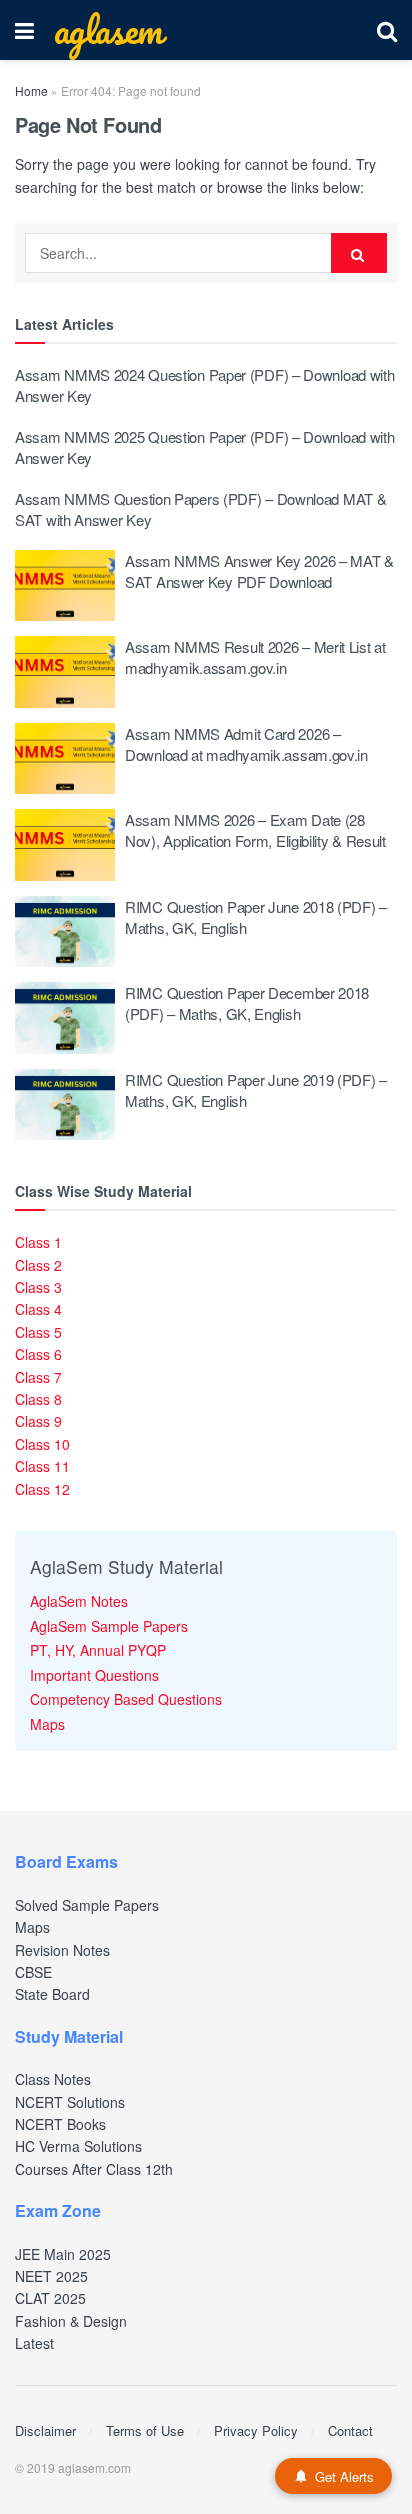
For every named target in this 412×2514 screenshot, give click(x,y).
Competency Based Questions (126, 1699)
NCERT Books (60, 2124)
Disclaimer (45, 2430)
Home (31, 90)
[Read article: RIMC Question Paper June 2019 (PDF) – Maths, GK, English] (65, 1105)
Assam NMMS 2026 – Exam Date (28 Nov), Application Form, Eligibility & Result (255, 830)
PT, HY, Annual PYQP (98, 1650)
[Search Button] (387, 30)
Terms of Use (145, 2430)
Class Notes (53, 2079)
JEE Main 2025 (63, 2254)
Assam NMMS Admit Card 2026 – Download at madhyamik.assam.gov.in (246, 744)
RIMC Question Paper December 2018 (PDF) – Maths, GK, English (247, 1003)
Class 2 (38, 1265)
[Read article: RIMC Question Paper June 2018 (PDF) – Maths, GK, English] (65, 932)
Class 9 (38, 1421)
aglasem (108, 30)
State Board (52, 1994)
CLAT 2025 (50, 2298)
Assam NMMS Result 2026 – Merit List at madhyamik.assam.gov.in (255, 657)
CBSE (33, 1972)
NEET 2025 (51, 2276)
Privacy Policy (256, 2430)
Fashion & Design (71, 2321)
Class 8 (38, 1399)
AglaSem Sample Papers (109, 1626)
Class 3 (38, 1287)
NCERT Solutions (70, 2102)
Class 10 (42, 1444)
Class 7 (38, 1377)
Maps (47, 1724)
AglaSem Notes (79, 1601)
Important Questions (94, 1675)
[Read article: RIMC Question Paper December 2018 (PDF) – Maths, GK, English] (65, 1018)
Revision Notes (62, 1950)
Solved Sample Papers (87, 1905)
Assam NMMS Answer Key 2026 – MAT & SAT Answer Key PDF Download (259, 571)
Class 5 (38, 1332)
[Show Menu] (24, 30)
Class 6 (38, 1354)
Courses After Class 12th (94, 2169)
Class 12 (42, 1489)
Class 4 (38, 1309)
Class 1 (38, 1242)
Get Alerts (344, 2476)
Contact (350, 2430)
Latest (34, 2343)
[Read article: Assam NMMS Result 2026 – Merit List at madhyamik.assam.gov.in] (65, 672)
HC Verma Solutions (78, 2146)
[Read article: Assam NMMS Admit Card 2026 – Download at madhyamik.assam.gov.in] (65, 759)
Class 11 (42, 1466)
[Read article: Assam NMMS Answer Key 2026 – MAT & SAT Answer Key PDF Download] (65, 586)
